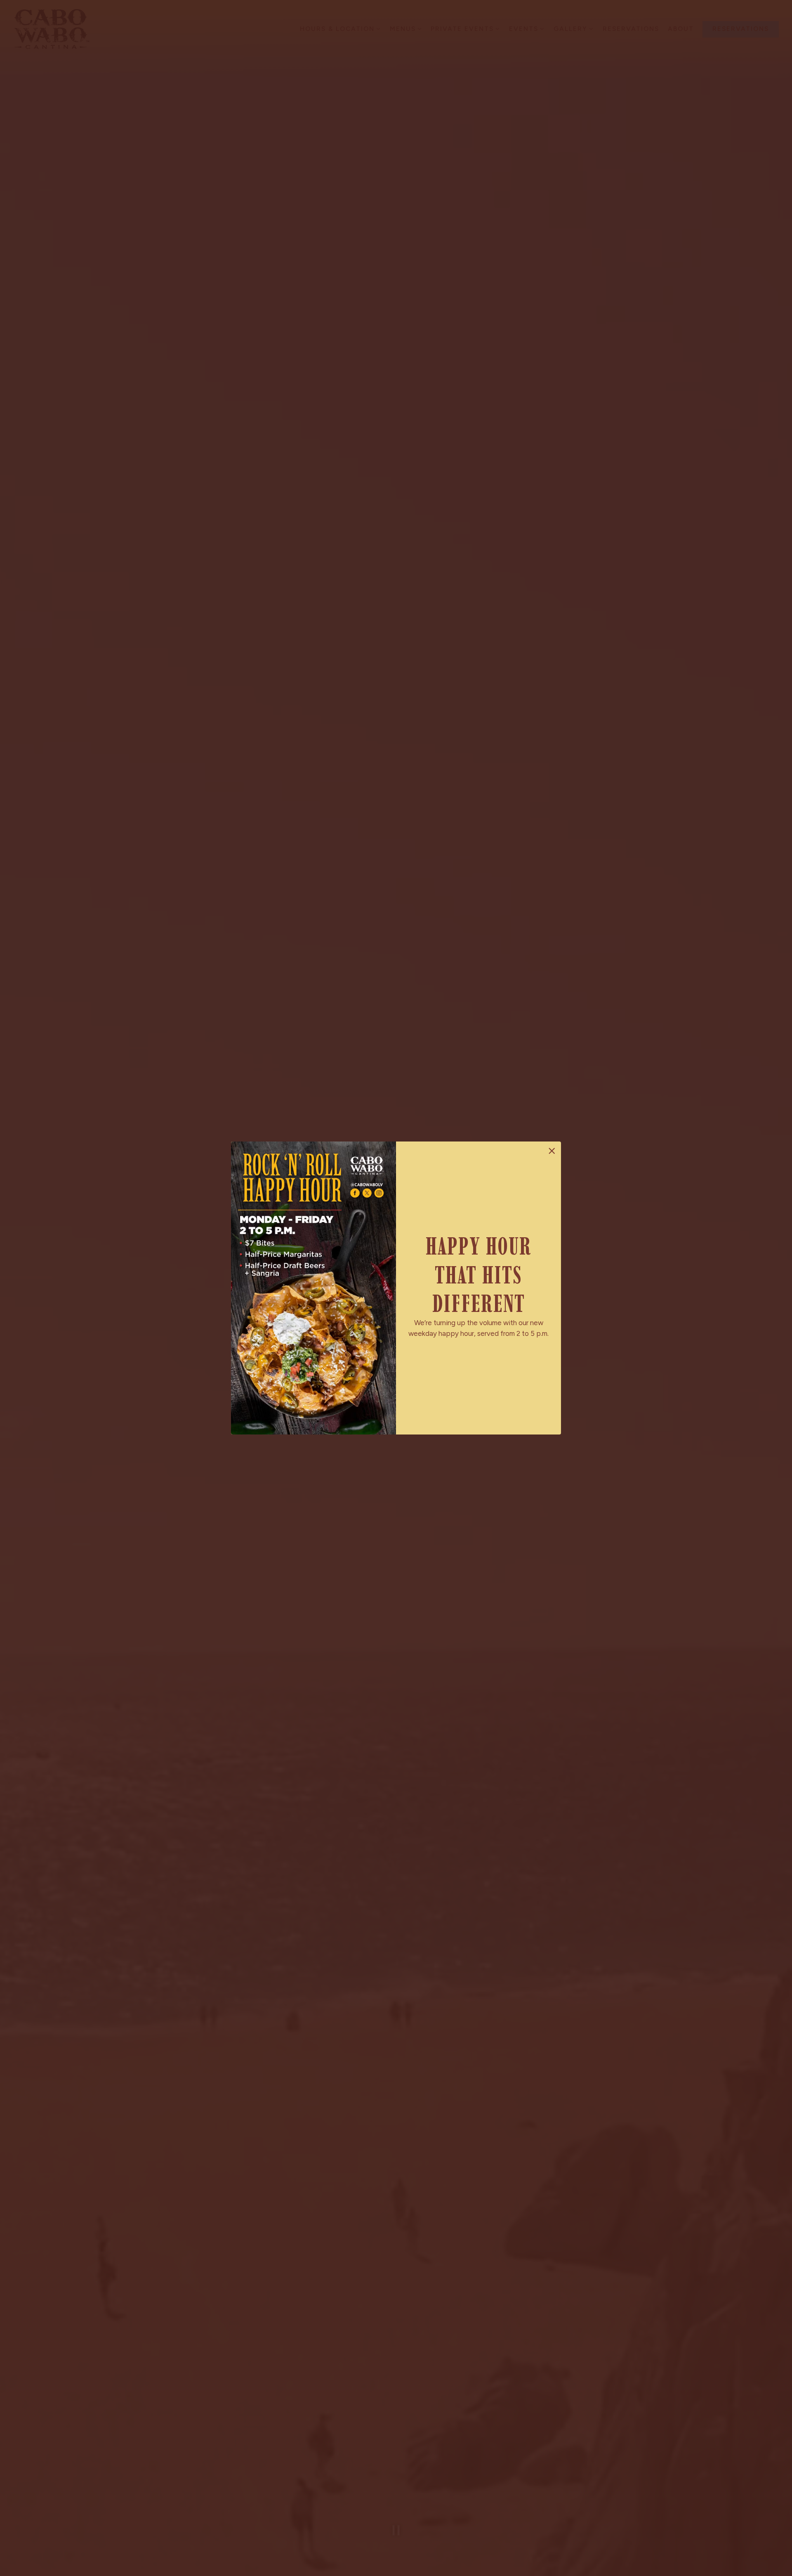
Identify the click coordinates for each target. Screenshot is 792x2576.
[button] (552, 1151)
